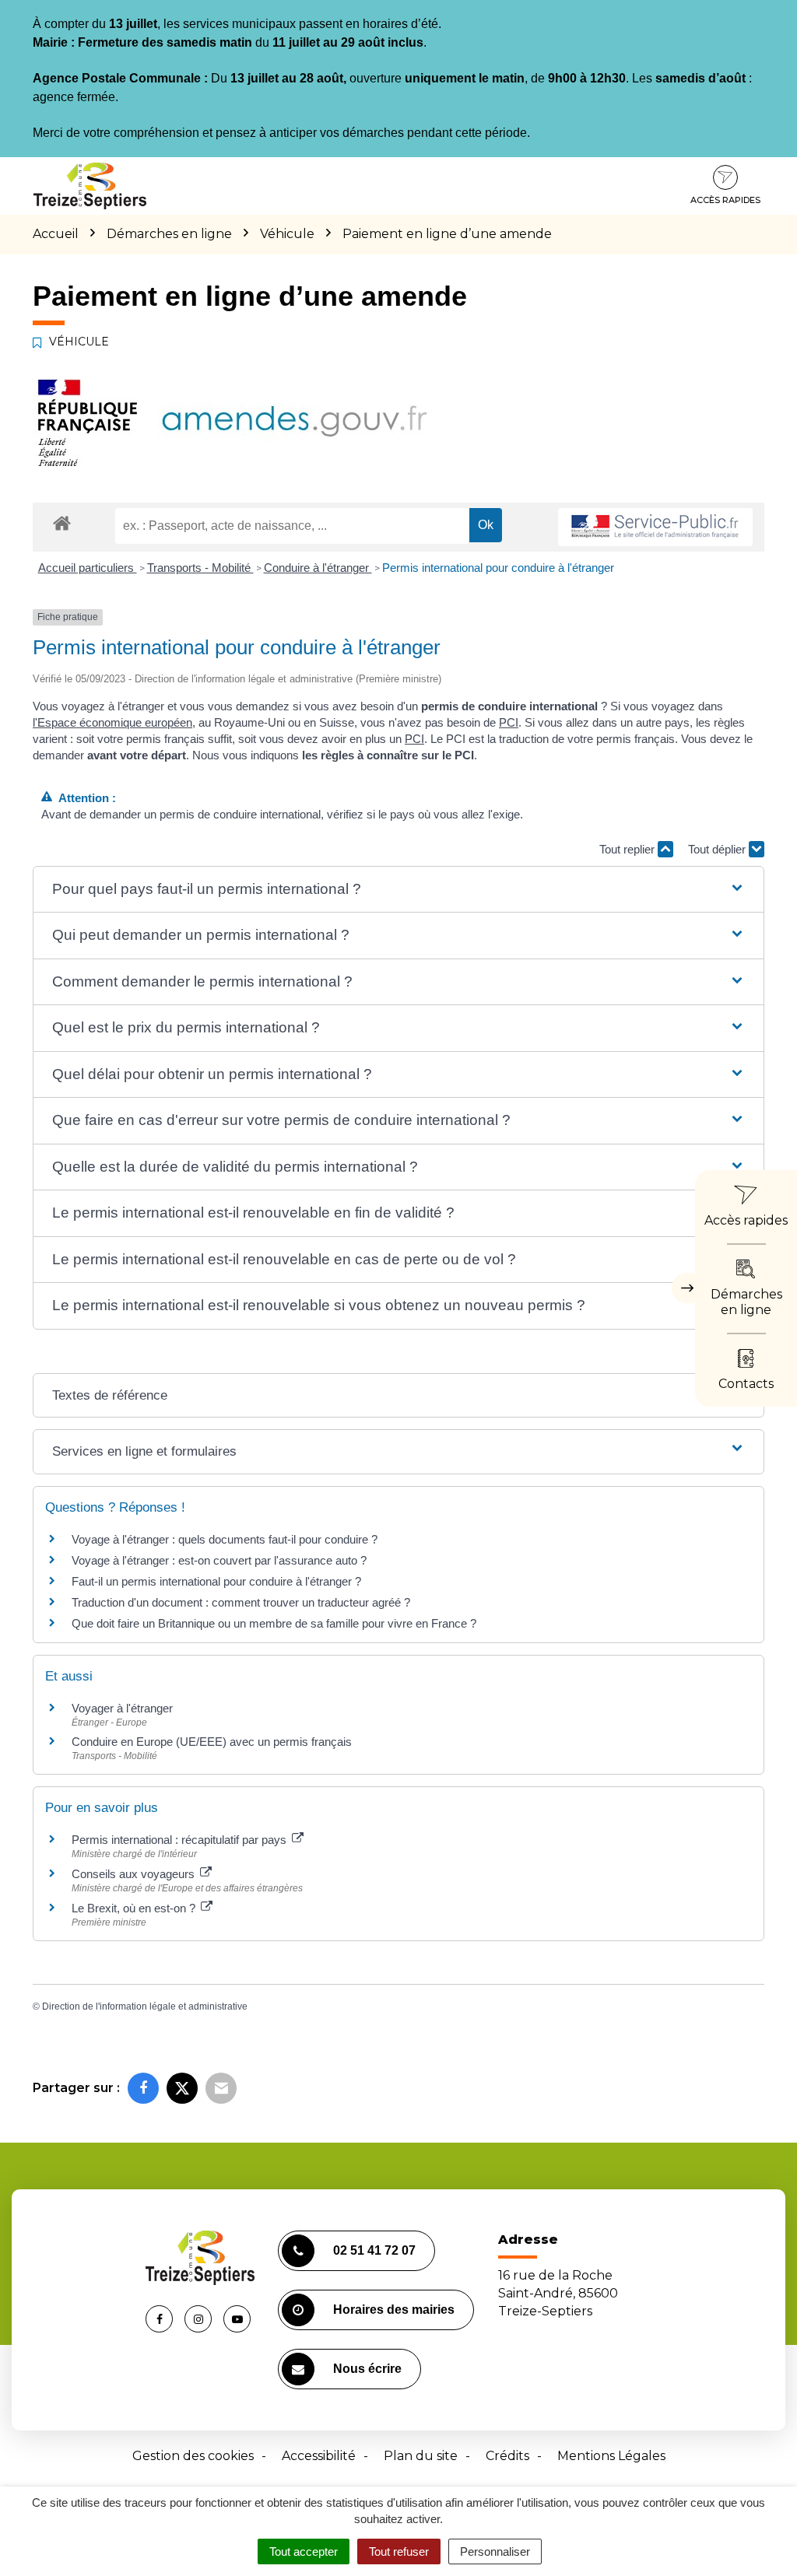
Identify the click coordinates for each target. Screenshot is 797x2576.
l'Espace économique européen (112, 722)
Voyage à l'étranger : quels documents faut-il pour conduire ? (225, 1539)
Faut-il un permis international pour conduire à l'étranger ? (216, 1581)
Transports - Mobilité (200, 568)
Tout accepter (304, 2551)
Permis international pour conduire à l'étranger (498, 568)
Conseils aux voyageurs (135, 1874)
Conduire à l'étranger (318, 568)
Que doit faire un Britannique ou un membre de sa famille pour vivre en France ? (274, 1623)
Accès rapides (725, 200)
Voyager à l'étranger (122, 1708)
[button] (398, 890)
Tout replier (628, 849)
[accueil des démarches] (62, 522)
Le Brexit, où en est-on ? (135, 1908)
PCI (509, 722)
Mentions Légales (611, 2456)
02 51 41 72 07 (374, 2250)
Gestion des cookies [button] (193, 2456)
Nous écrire (367, 2369)
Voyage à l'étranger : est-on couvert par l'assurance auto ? (219, 1560)
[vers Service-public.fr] (655, 527)
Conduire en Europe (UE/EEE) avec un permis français (212, 1742)
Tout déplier (718, 849)
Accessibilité (319, 2456)
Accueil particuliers (88, 568)
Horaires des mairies (394, 2310)
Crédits (507, 2456)
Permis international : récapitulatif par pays (181, 1840)
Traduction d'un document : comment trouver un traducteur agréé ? (241, 1602)
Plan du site (421, 2456)
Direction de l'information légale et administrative (145, 2006)
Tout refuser (399, 2551)
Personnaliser (495, 2551)
